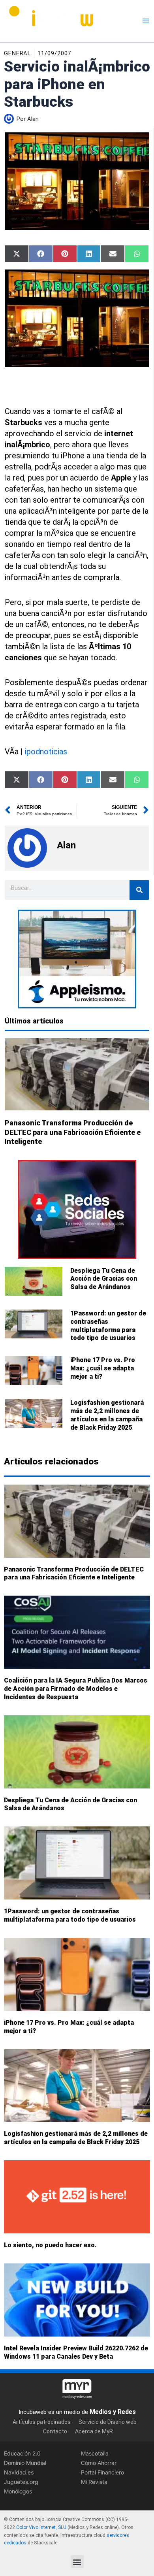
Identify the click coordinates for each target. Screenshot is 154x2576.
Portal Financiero (102, 2473)
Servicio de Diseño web (108, 2422)
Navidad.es (19, 2473)
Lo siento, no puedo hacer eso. (50, 2245)
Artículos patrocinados (42, 2422)
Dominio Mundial (25, 2463)
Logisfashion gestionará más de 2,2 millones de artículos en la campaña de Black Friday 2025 (107, 1415)
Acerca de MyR (94, 2432)
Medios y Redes (113, 2412)
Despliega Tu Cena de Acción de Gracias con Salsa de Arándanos (104, 1279)
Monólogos (18, 2492)
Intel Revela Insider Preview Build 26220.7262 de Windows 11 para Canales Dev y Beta (76, 2352)
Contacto (55, 2432)
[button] (77, 2562)
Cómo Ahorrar (99, 2463)
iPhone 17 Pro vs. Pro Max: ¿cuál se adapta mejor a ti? (103, 1368)
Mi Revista (94, 2482)
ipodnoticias (46, 752)
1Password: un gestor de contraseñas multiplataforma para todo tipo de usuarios (108, 1326)
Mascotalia (95, 2453)
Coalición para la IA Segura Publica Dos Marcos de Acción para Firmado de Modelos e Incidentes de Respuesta (76, 1689)
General (17, 53)
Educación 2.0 (22, 2453)
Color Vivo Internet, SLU (41, 2527)
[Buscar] (139, 890)
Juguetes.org (21, 2482)
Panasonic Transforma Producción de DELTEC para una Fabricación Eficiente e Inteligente (73, 1132)
